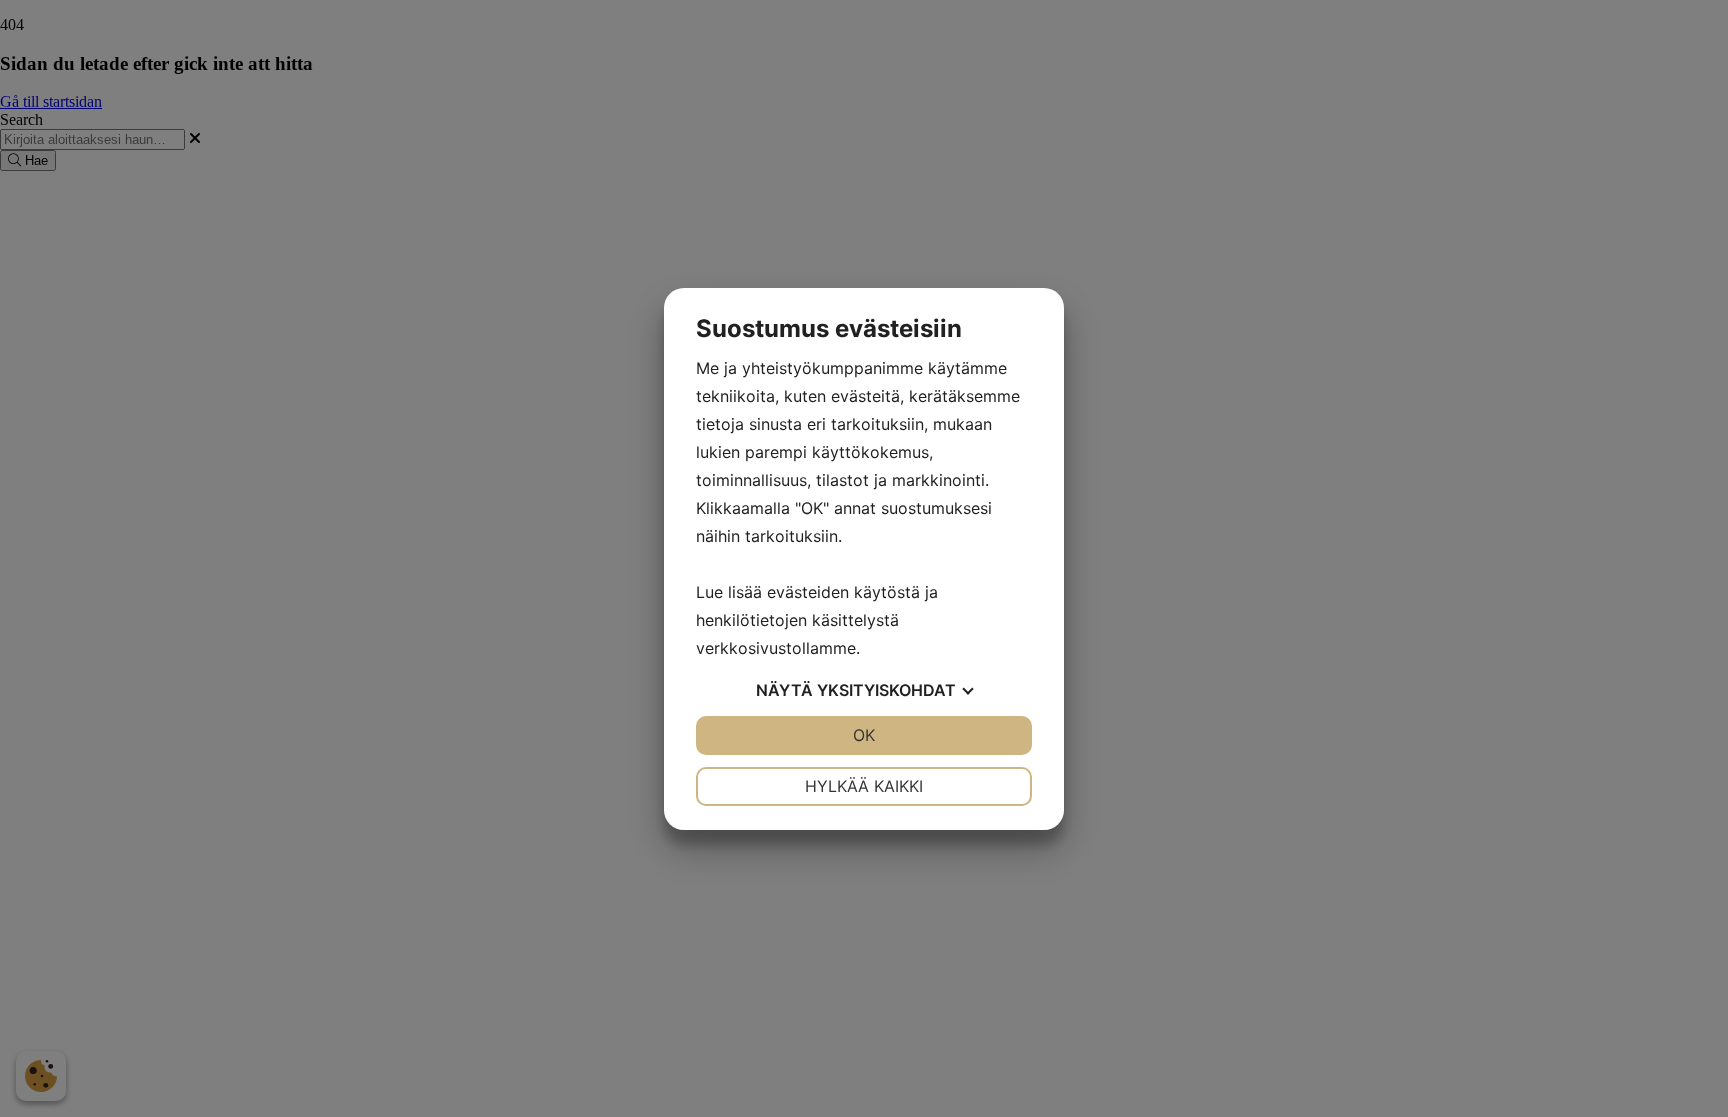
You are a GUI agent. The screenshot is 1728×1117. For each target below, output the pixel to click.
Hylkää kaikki (864, 786)
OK (864, 735)
